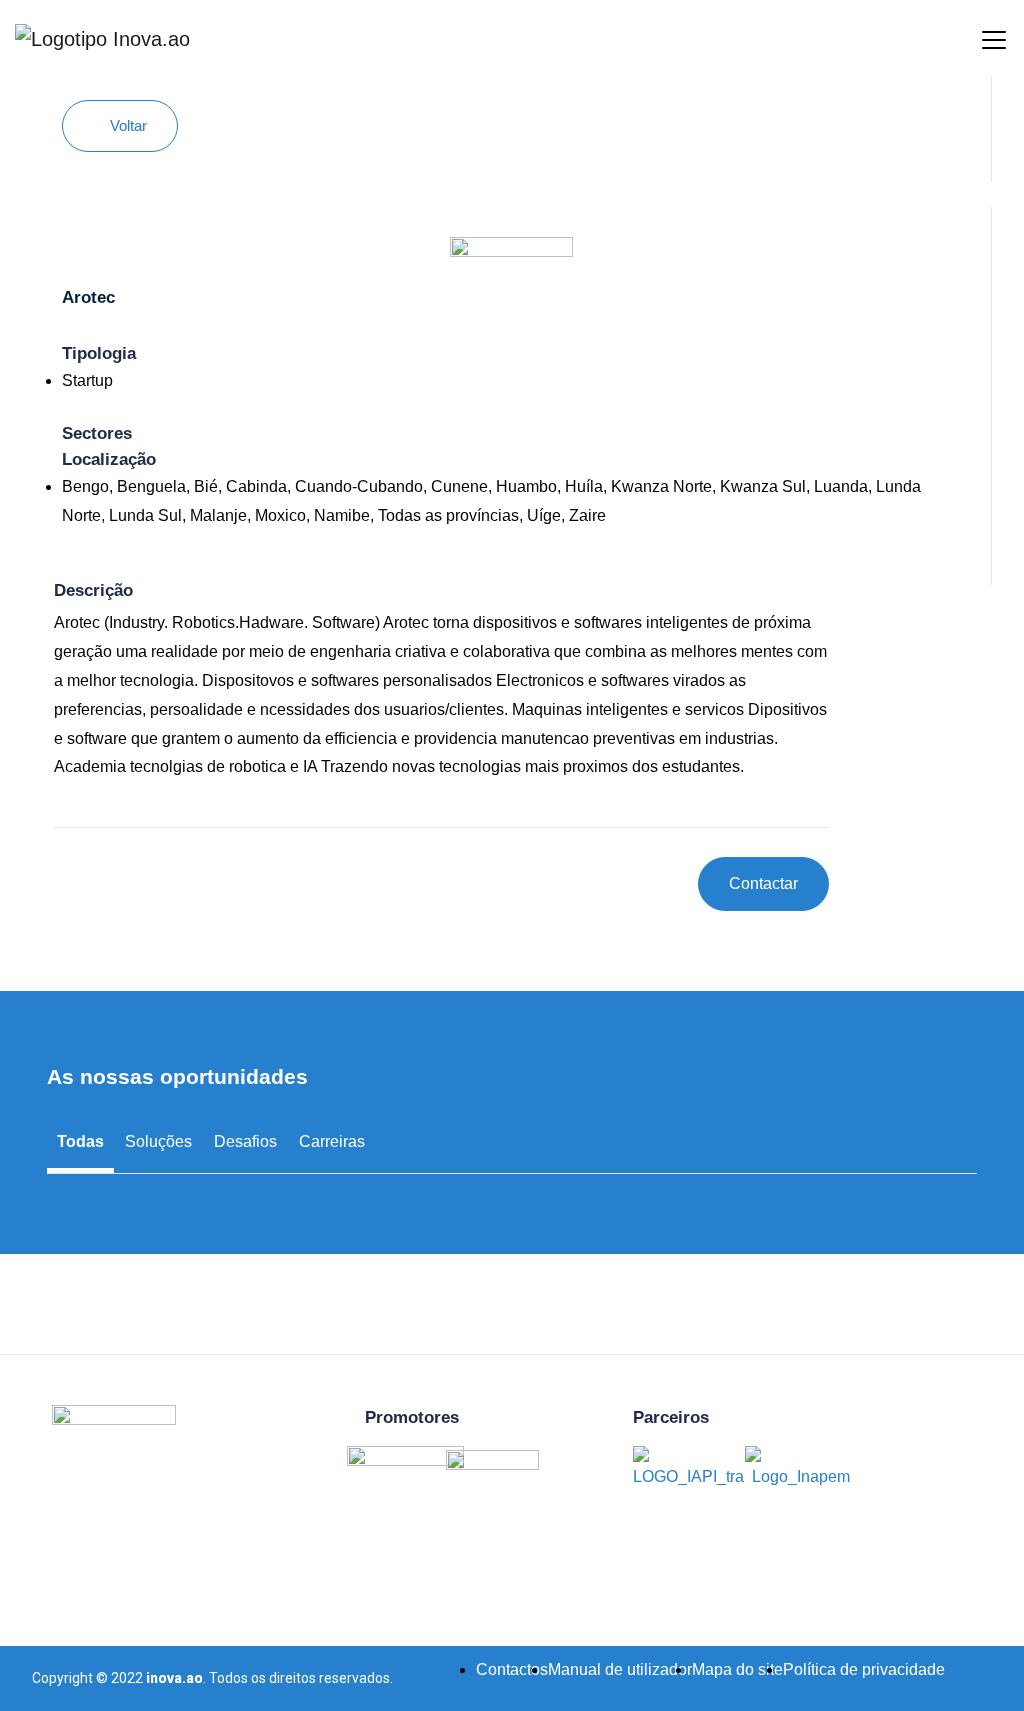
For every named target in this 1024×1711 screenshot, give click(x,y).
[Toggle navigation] (979, 38)
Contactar (763, 883)
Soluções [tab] (158, 1141)
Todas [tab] (80, 1141)
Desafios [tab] (245, 1141)
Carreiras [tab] (332, 1141)
